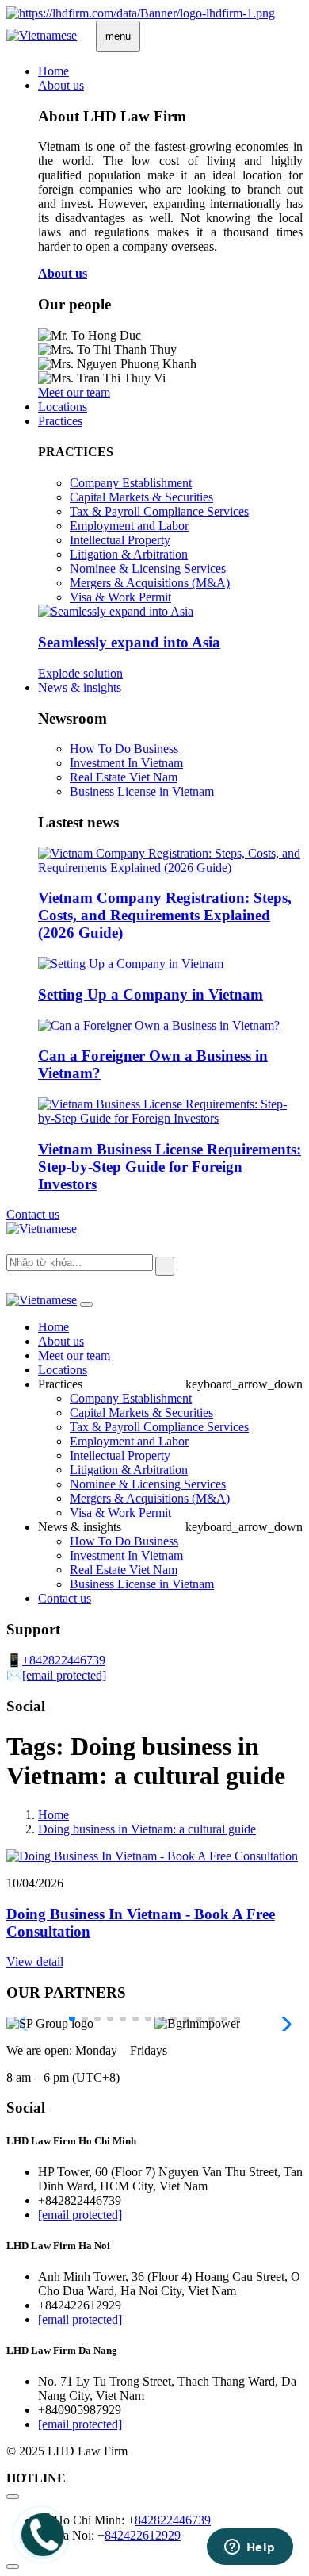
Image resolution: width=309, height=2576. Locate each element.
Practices (60, 421)
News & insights (80, 687)
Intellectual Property (120, 540)
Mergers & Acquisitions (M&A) (150, 583)
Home (53, 71)
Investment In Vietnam (126, 763)
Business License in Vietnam (142, 791)
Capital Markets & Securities (141, 497)
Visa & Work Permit (120, 597)
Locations (63, 407)
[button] (72, 2018)
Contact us (33, 1214)
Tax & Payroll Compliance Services (159, 511)
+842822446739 (64, 1660)
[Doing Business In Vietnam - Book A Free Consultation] (152, 1856)
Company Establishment (131, 483)
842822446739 (173, 2520)
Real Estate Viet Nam (124, 777)
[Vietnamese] (42, 35)
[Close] (86, 1304)
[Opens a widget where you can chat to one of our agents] (250, 2548)
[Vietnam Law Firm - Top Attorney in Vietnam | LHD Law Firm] (141, 13)
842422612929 (143, 2535)
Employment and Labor (129, 526)
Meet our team (74, 1355)
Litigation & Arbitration (129, 554)
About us (61, 85)
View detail (35, 1962)
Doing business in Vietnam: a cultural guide (147, 1829)
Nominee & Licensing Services (148, 568)
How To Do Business (124, 749)
